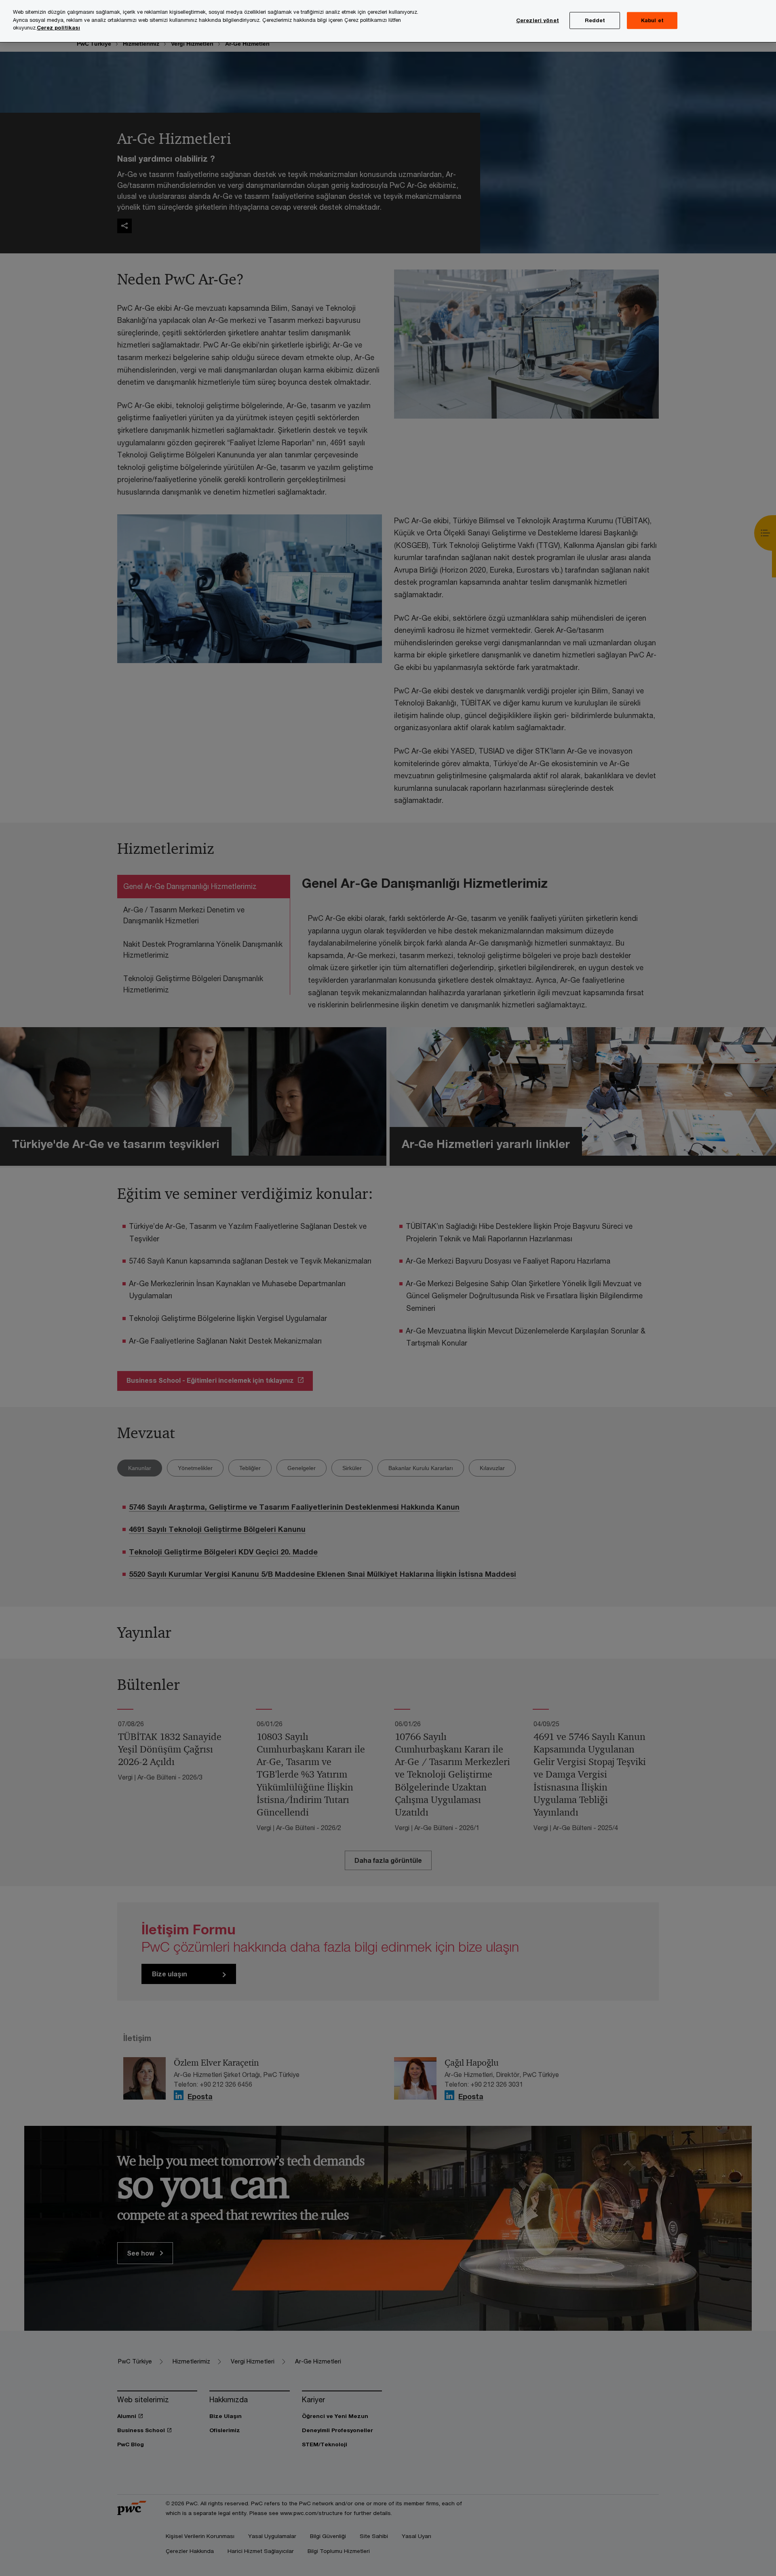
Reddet (595, 20)
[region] (388, 21)
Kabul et (652, 20)
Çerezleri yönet (538, 20)
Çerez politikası (58, 27)
